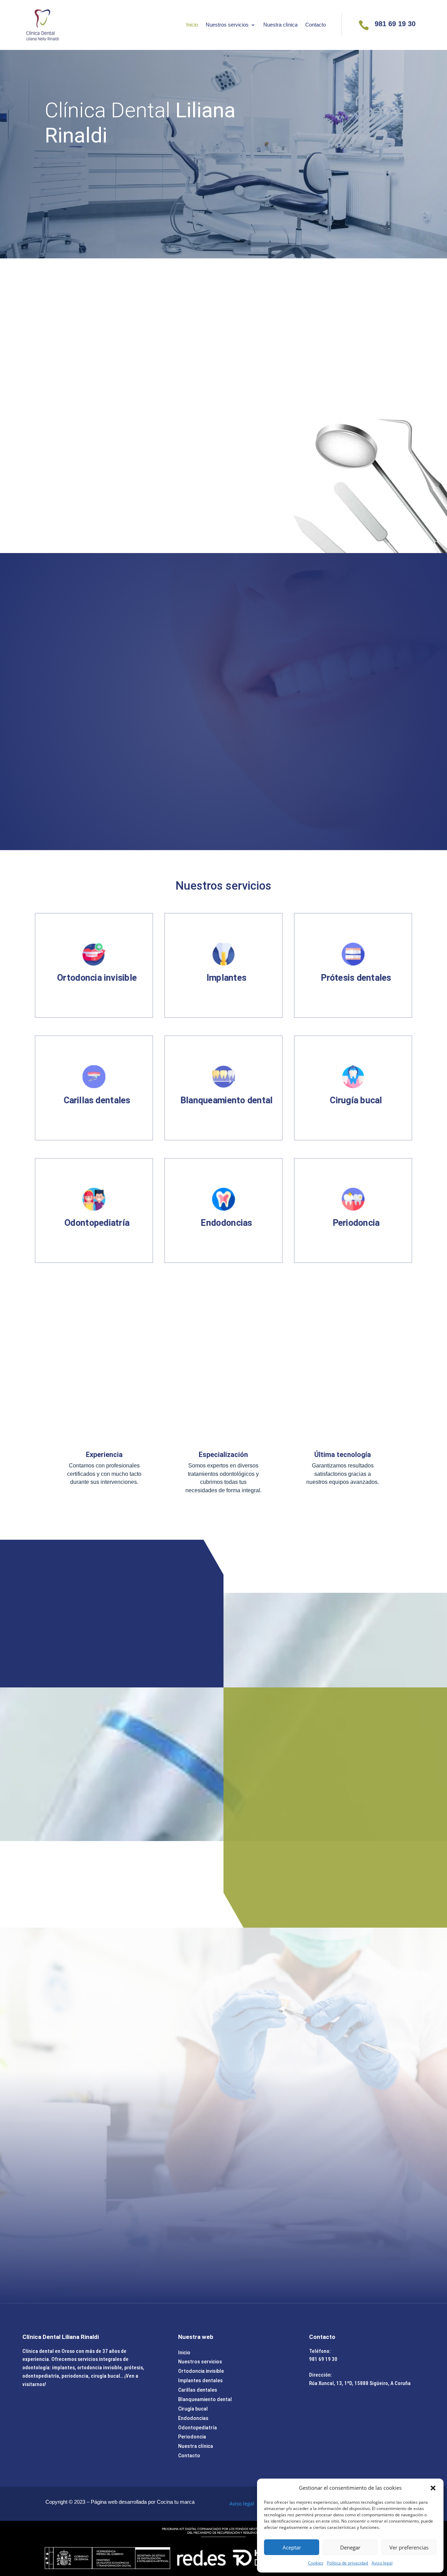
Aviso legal (382, 2563)
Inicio (192, 25)
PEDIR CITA (131, 797)
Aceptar (292, 2547)
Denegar (350, 2547)
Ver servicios (275, 1853)
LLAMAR (223, 1289)
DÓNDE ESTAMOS (150, 505)
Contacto (316, 25)
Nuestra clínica (280, 25)
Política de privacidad (347, 2563)
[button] (433, 2488)
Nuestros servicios (227, 25)
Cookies (316, 2563)
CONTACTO (70, 176)
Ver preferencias (409, 2547)
